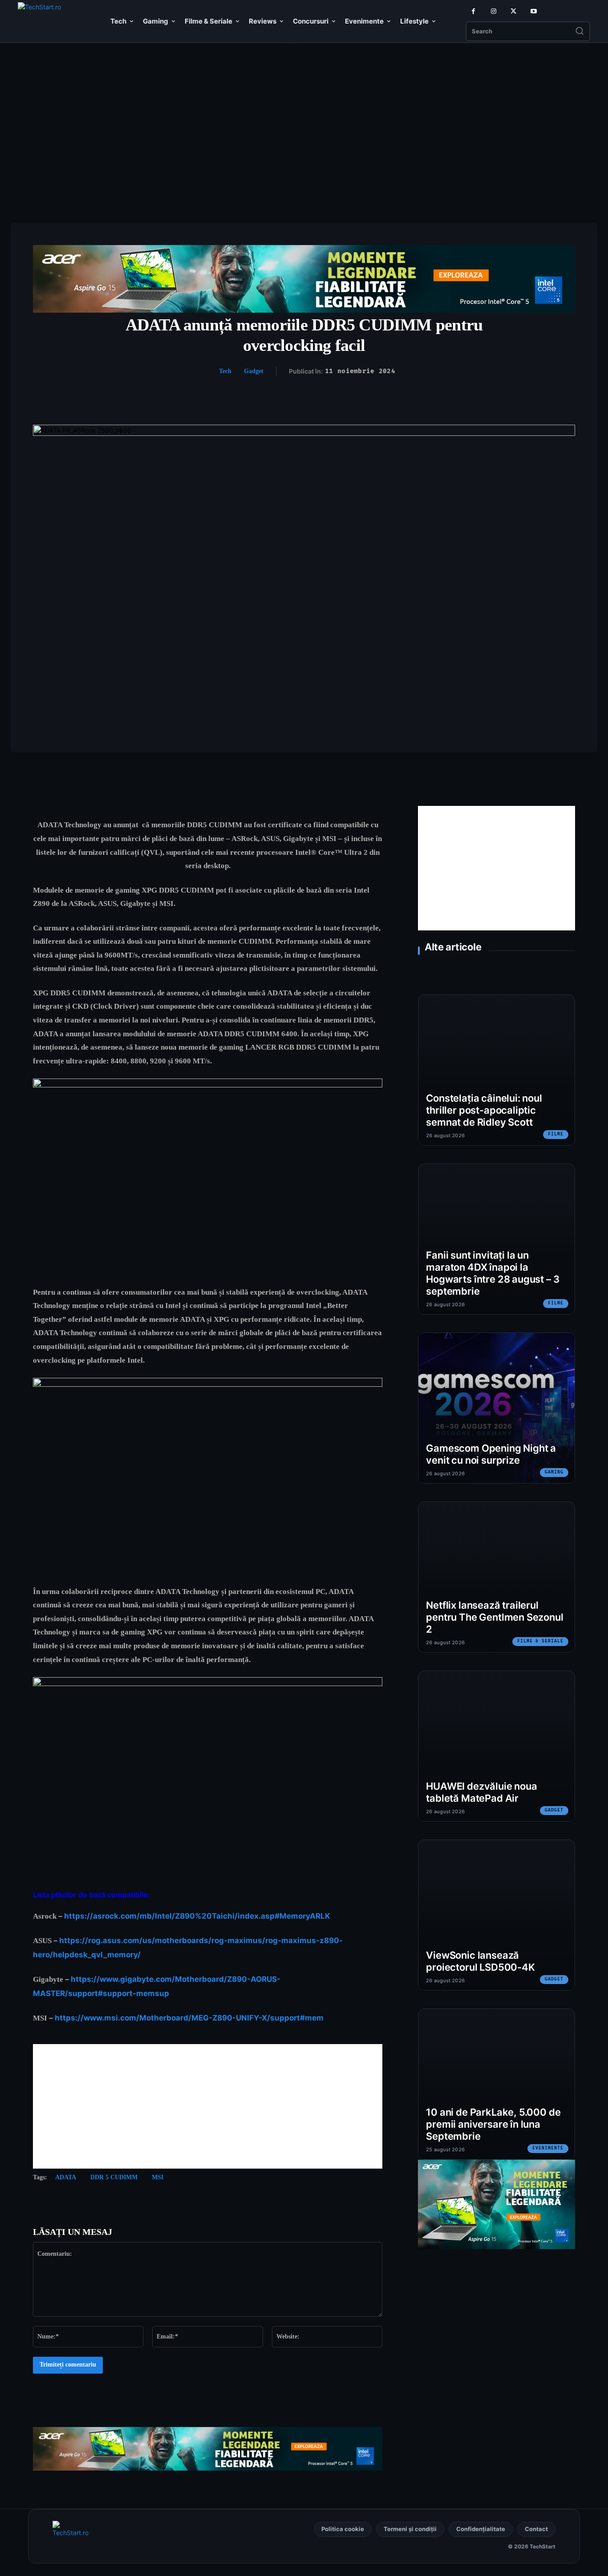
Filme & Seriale (540, 1641)
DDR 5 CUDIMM (114, 2177)
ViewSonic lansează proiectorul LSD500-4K (480, 1961)
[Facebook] (473, 11)
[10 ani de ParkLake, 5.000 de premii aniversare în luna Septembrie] (497, 2084)
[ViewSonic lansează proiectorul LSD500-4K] (497, 1915)
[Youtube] (533, 11)
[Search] (580, 32)
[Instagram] (493, 11)
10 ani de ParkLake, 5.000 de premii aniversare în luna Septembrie (493, 2124)
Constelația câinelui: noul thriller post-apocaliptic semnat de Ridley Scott (484, 1110)
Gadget (254, 371)
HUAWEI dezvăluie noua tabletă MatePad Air (481, 1792)
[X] (513, 11)
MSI (158, 2177)
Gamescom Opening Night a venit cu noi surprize (491, 1454)
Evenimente (548, 2148)
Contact (536, 2529)
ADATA (66, 2177)
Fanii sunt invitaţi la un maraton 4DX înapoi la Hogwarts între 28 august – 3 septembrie (492, 1273)
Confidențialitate (481, 2529)
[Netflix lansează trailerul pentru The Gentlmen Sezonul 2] (497, 1577)
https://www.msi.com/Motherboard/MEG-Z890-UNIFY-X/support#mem (189, 2018)
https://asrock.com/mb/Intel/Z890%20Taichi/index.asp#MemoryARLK (197, 1916)
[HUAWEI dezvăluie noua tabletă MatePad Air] (497, 1746)
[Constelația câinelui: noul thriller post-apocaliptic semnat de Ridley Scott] (497, 1070)
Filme (556, 1134)
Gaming (554, 1472)
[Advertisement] (304, 115)
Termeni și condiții (410, 2529)
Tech (225, 371)
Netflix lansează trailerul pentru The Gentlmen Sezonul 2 (495, 1617)
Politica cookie (343, 2529)
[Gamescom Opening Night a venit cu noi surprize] (497, 1408)
